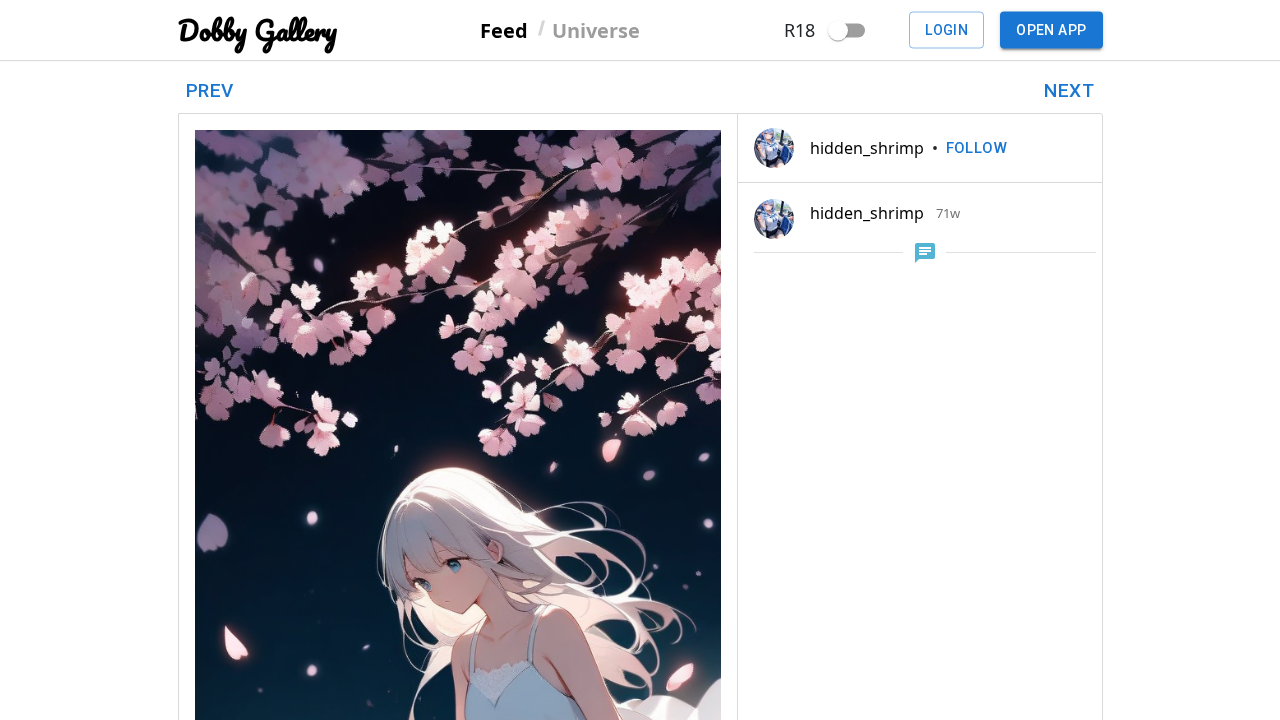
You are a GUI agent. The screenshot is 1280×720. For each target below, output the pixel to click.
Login (946, 30)
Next (1069, 90)
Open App (1051, 30)
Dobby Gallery (257, 30)
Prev (210, 90)
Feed (504, 29)
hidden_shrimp (867, 148)
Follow (977, 148)
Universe (596, 29)
